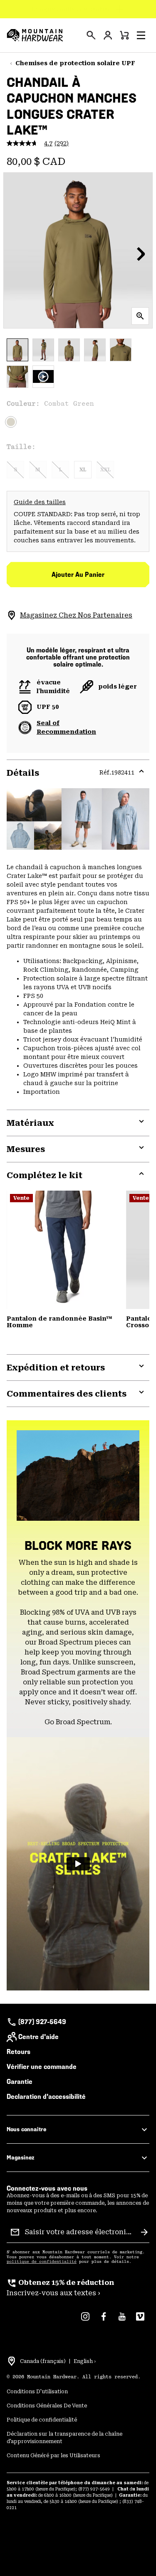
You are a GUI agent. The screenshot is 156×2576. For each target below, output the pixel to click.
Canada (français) (43, 2361)
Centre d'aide (38, 2037)
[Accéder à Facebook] (104, 2321)
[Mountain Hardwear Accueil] (35, 35)
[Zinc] (63, 1250)
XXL (105, 470)
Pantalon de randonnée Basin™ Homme (59, 1322)
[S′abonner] (144, 2232)
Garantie (20, 2082)
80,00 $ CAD (36, 162)
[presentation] (91, 35)
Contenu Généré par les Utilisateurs (53, 2456)
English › (85, 2361)
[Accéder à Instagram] (85, 2321)
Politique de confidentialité (42, 2420)
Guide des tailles (40, 502)
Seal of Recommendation (66, 727)
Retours (19, 2052)
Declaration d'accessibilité (46, 2097)
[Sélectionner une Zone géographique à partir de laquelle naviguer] (12, 2361)
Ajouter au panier (78, 575)
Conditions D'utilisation (37, 2392)
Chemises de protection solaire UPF (75, 63)
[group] (78, 2288)
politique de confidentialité (42, 2262)
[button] (141, 35)
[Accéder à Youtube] (122, 2321)
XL (83, 470)
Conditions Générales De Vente (47, 2406)
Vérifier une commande (42, 2067)
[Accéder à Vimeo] (140, 2321)
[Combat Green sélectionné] (11, 422)
